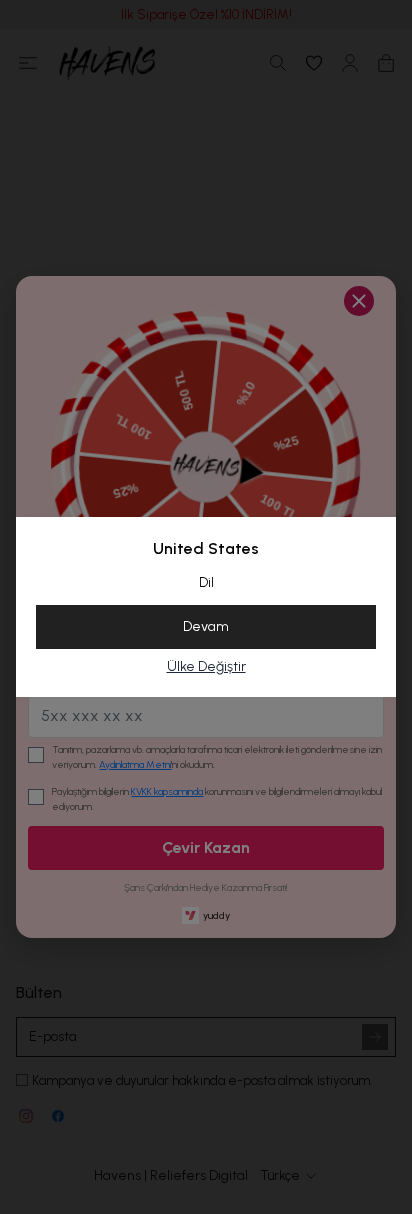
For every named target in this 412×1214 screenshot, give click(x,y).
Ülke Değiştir (206, 666)
